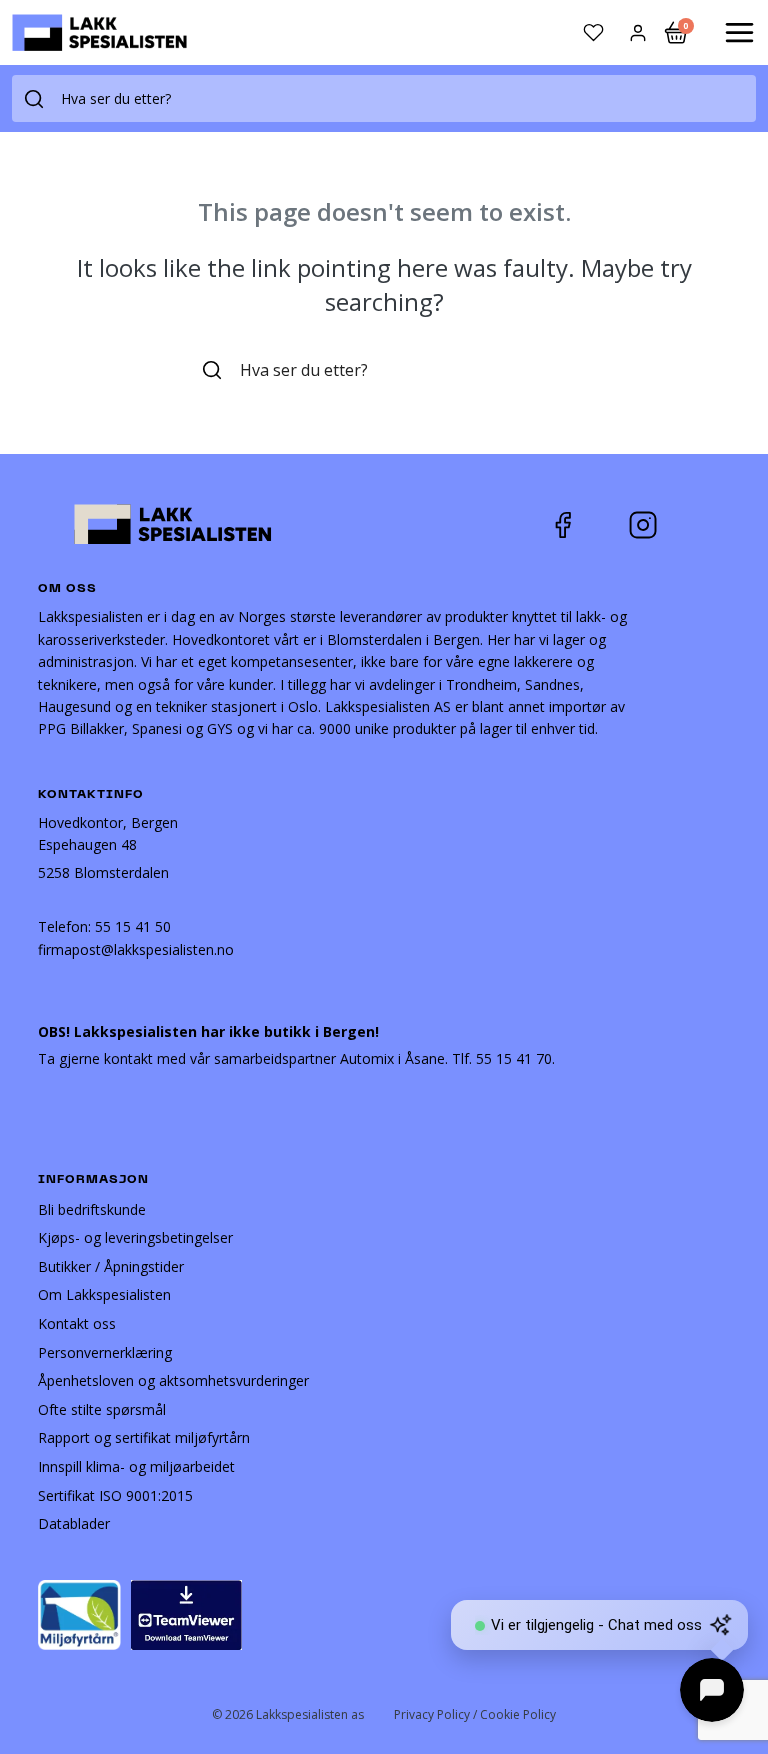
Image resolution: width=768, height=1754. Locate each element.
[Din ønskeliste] (593, 32)
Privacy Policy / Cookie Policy (475, 1714)
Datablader (74, 1523)
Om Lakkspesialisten (104, 1294)
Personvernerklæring (105, 1352)
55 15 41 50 (133, 926)
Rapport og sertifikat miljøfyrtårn (144, 1437)
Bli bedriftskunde (92, 1209)
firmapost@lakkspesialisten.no (136, 949)
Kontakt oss (77, 1323)
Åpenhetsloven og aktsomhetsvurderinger (173, 1380)
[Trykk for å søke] (34, 98)
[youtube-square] (709, 525)
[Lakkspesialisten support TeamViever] (187, 1613)
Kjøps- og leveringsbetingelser (135, 1237)
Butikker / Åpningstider (111, 1266)
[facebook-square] (588, 525)
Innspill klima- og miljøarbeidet (136, 1466)
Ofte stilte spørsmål (102, 1409)
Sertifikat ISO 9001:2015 (115, 1495)
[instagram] (658, 525)
